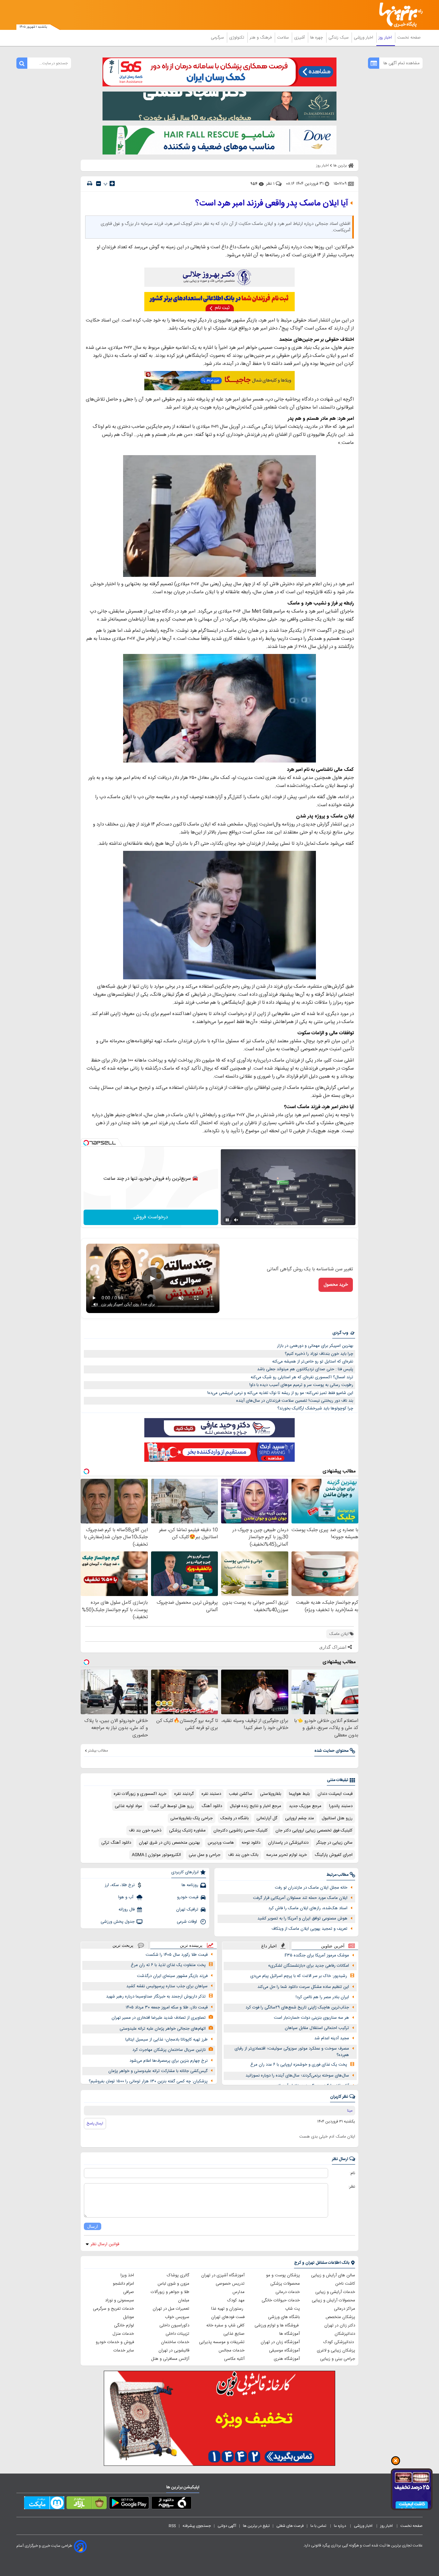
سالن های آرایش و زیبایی (333, 2275)
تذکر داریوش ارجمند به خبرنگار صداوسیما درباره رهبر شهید (156, 1997)
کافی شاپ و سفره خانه (225, 2325)
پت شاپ (292, 2309)
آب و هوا (126, 1897)
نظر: (352, 2187)
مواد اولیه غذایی (128, 1806)
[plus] (112, 183)
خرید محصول (336, 1285)
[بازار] (87, 2504)
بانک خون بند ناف (243, 1855)
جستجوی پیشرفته (197, 2526)
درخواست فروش (151, 1217)
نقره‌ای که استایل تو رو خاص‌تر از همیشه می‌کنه (313, 1362)
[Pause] (227, 1220)
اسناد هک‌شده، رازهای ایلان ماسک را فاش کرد (308, 1908)
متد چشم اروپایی (300, 1818)
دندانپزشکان (345, 2334)
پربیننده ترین (191, 1945)
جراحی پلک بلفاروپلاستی (192, 1818)
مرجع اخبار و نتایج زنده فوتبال (255, 1806)
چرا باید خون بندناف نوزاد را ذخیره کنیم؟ (319, 1354)
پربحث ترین (123, 1945)
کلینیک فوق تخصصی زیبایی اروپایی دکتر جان (314, 1831)
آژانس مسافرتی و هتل (170, 2359)
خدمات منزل (123, 2334)
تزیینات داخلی (177, 2334)
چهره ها (317, 38)
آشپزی (300, 38)
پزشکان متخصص (340, 2317)
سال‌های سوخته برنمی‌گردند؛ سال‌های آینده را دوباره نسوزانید (297, 2076)
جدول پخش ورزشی (118, 1922)
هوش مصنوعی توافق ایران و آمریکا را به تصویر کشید (302, 1919)
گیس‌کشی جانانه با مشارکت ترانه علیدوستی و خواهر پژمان (158, 2071)
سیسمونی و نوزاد (120, 2300)
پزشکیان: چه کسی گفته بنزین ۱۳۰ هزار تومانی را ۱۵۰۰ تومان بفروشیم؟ (148, 2081)
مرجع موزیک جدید (305, 1806)
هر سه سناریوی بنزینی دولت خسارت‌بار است (311, 2018)
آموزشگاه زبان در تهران (280, 2342)
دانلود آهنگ (212, 1806)
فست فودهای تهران (228, 2317)
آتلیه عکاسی (234, 2359)
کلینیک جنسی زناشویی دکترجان (241, 1831)
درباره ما (340, 2526)
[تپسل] (86, 1143)
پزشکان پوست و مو (283, 2275)
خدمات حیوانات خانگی (281, 2300)
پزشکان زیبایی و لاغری (336, 2351)
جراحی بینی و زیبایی (338, 2359)
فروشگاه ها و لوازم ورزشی (277, 2325)
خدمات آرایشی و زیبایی (335, 2292)
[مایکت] (44, 2504)
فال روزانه (127, 1910)
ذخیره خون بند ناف (145, 1831)
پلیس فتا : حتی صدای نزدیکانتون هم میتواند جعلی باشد (305, 1369)
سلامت (283, 38)
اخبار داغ (269, 1946)
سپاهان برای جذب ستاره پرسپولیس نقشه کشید (167, 1986)
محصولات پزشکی (285, 2284)
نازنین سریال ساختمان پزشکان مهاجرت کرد (169, 2050)
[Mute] (236, 1220)
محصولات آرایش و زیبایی (333, 2300)
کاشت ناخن (345, 2284)
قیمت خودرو (188, 1897)
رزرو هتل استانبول (337, 1818)
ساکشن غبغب (241, 1794)
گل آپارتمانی (267, 1818)
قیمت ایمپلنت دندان (335, 1794)
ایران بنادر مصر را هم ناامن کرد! (322, 1997)
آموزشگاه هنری (287, 2359)
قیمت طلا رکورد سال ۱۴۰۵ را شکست (177, 1955)
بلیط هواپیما (299, 1794)
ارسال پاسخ (95, 2123)
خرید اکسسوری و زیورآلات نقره (140, 1794)
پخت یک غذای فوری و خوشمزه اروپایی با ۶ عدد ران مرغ (299, 2065)
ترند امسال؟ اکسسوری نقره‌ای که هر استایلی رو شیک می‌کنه (302, 1377)
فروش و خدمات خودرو (115, 2342)
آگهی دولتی (227, 2526)
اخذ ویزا (127, 2275)
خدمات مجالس (232, 2351)
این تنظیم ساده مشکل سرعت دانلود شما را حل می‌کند (303, 1987)
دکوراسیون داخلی (174, 2325)
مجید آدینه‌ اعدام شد (332, 2038)
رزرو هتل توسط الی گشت (172, 1806)
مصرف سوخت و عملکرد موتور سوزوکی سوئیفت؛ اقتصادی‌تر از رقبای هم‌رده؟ (292, 2052)
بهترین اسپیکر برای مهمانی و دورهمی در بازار (315, 1346)
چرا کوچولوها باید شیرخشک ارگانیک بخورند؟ (315, 1408)
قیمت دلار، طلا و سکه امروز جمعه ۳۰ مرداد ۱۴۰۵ (167, 2007)
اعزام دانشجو (123, 2284)
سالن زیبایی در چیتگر (334, 1843)
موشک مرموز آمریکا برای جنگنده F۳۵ (317, 1955)
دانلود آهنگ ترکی (116, 1843)
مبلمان (184, 2300)
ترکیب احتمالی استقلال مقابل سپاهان (317, 2028)
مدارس (238, 2292)
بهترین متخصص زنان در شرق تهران (169, 1843)
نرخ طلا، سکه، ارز (120, 1885)
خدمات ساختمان (175, 2342)
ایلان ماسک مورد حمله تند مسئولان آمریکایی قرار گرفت (300, 1898)
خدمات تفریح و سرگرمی (113, 2309)
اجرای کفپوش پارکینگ (334, 1855)
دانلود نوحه (251, 1843)
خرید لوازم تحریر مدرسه (287, 1855)
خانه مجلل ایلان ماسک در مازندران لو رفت (311, 1888)
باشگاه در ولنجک (235, 1818)
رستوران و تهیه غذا (228, 2309)
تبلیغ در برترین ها (256, 2526)
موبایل (129, 2317)
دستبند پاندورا (341, 1806)
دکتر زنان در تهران (340, 2325)
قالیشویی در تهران (174, 2351)
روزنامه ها (190, 1885)
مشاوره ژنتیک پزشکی (187, 1831)
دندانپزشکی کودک (339, 2342)
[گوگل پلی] (129, 2504)
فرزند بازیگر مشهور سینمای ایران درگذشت (172, 1976)
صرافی (129, 2292)
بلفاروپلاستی (271, 1794)
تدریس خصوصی (230, 2284)
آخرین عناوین (333, 1946)
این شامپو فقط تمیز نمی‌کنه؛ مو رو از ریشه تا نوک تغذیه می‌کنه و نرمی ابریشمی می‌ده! (280, 1393)
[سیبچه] (171, 2504)
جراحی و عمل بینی (205, 1855)
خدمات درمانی (288, 2292)
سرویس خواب (177, 2317)
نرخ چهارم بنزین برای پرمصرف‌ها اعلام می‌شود (169, 2061)
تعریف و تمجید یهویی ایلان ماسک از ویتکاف (309, 1929)
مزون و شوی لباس (173, 2284)
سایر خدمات (124, 2351)
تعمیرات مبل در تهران (171, 2309)
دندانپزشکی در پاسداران (288, 1843)
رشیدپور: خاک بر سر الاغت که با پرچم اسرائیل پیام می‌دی (299, 1976)
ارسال (93, 2226)
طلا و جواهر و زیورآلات (170, 2292)
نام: (352, 2173)
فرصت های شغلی (290, 2526)
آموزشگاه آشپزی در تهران (223, 2275)
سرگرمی (218, 38)
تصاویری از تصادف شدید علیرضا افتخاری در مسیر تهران (159, 2018)
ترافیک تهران (187, 1910)
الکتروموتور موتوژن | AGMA (156, 1855)
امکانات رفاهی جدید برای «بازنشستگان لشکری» (309, 1966)
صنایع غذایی (234, 2334)
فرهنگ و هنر (261, 38)
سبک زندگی (339, 38)
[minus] (99, 184)
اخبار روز (386, 38)
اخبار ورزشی (364, 38)
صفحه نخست (409, 38)
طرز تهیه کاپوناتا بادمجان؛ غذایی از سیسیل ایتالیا (166, 2040)
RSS (172, 2526)
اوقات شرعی (188, 1922)
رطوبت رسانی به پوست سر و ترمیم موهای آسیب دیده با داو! (301, 1385)
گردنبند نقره (184, 1794)
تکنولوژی (237, 38)
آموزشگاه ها (290, 2334)
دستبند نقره (211, 1794)
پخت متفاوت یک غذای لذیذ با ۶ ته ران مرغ (168, 1965)
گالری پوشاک (178, 2275)
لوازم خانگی (124, 2325)
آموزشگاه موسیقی (284, 2351)
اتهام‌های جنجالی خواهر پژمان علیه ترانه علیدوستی (163, 2029)
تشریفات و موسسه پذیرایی (222, 2342)
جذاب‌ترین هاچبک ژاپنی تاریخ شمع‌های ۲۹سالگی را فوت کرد (297, 2007)
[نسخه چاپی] (90, 184)
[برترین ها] (398, 15)
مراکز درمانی (345, 2309)
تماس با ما (319, 2526)
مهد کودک (236, 2300)
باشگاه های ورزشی (284, 2317)
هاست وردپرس (221, 1843)
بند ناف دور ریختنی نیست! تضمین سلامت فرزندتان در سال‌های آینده (295, 1401)
